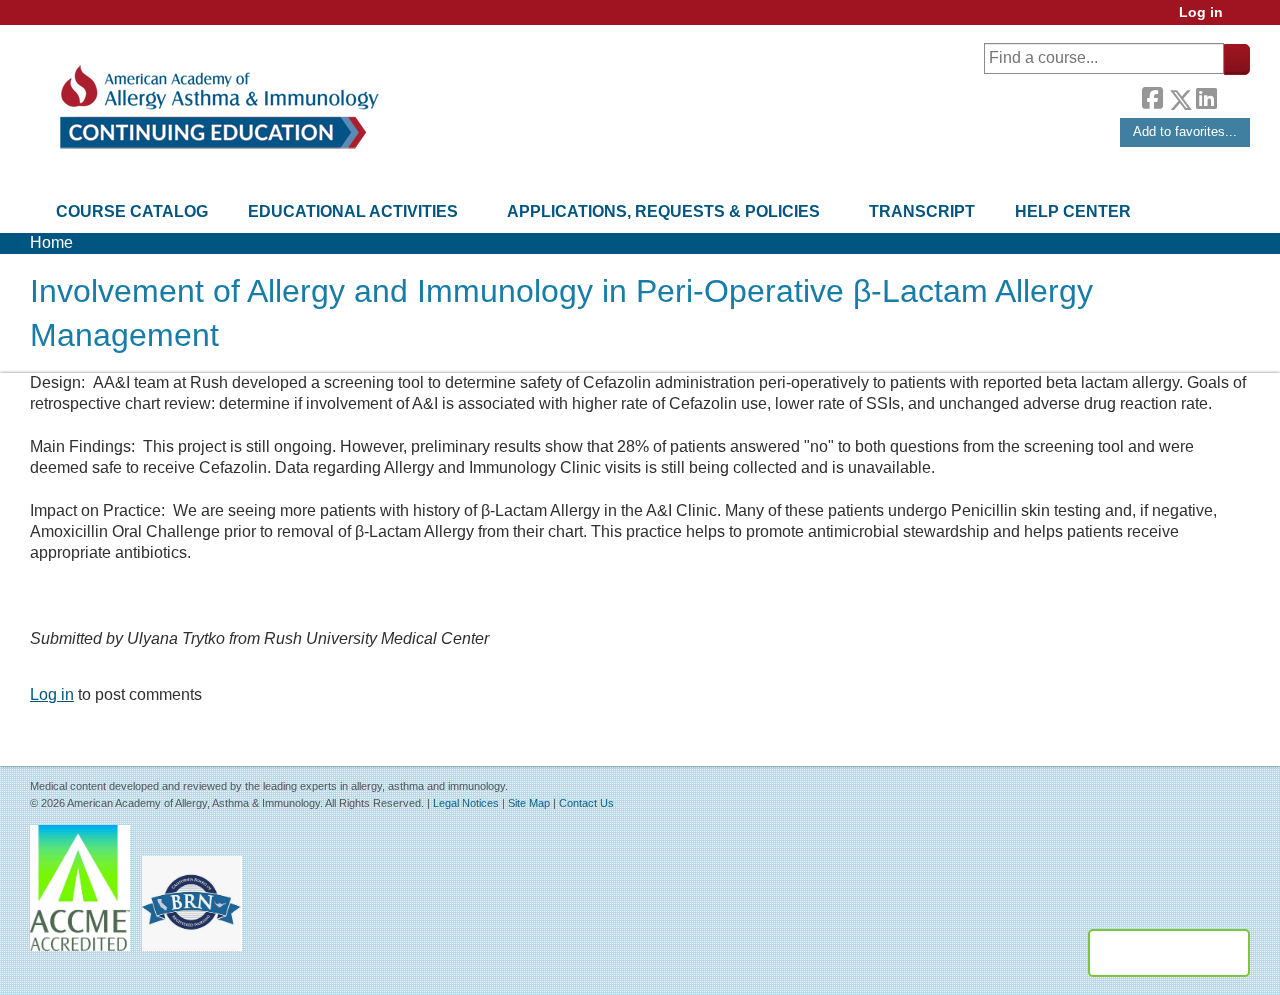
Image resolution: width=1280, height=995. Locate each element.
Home (51, 242)
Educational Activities (353, 211)
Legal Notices (466, 803)
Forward (1233, 94)
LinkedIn (1206, 96)
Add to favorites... (1185, 131)
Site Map (529, 803)
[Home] (217, 107)
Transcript (922, 211)
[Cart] (1244, 19)
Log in (1201, 12)
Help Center (1073, 211)
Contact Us (586, 803)
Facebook (1152, 96)
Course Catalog (132, 211)
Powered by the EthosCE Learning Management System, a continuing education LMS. (1169, 953)
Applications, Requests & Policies (663, 211)
